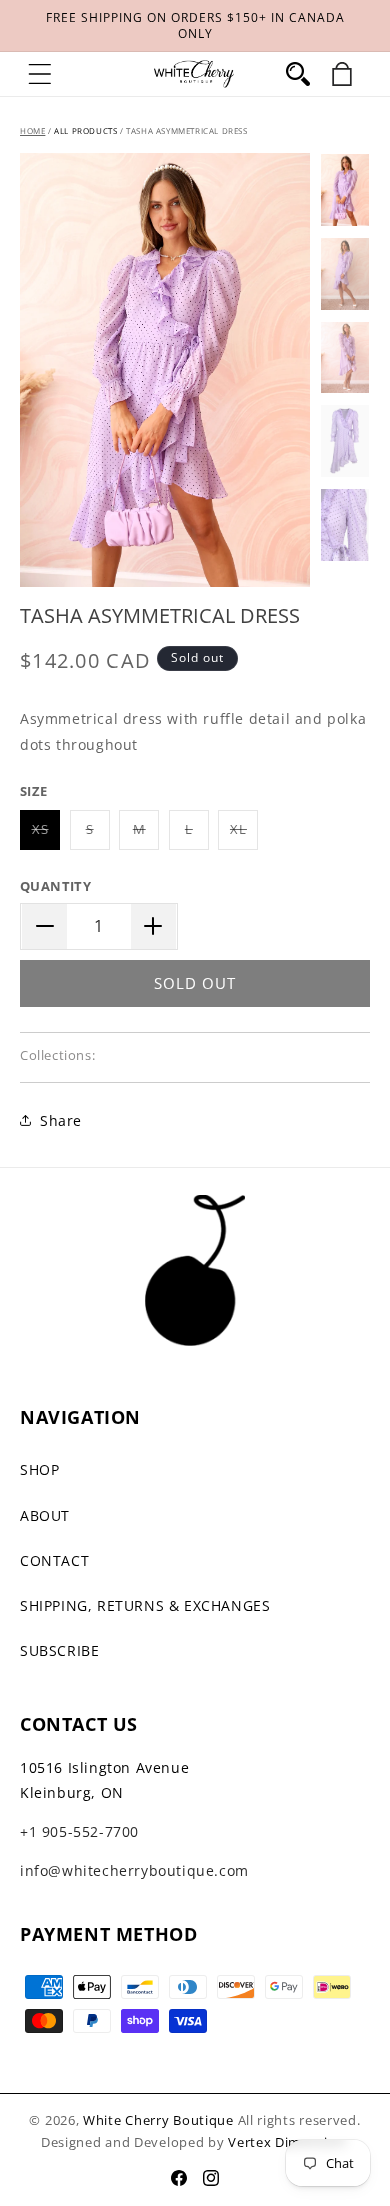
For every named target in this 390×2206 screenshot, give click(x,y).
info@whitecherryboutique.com (134, 1870)
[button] (40, 74)
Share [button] (61, 1120)
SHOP (39, 1469)
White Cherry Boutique (158, 2120)
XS (46, 834)
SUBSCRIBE (59, 1650)
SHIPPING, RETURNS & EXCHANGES (145, 1605)
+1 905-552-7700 (79, 1831)
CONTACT (54, 1560)
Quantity (55, 886)
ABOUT (45, 1515)
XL (244, 834)
